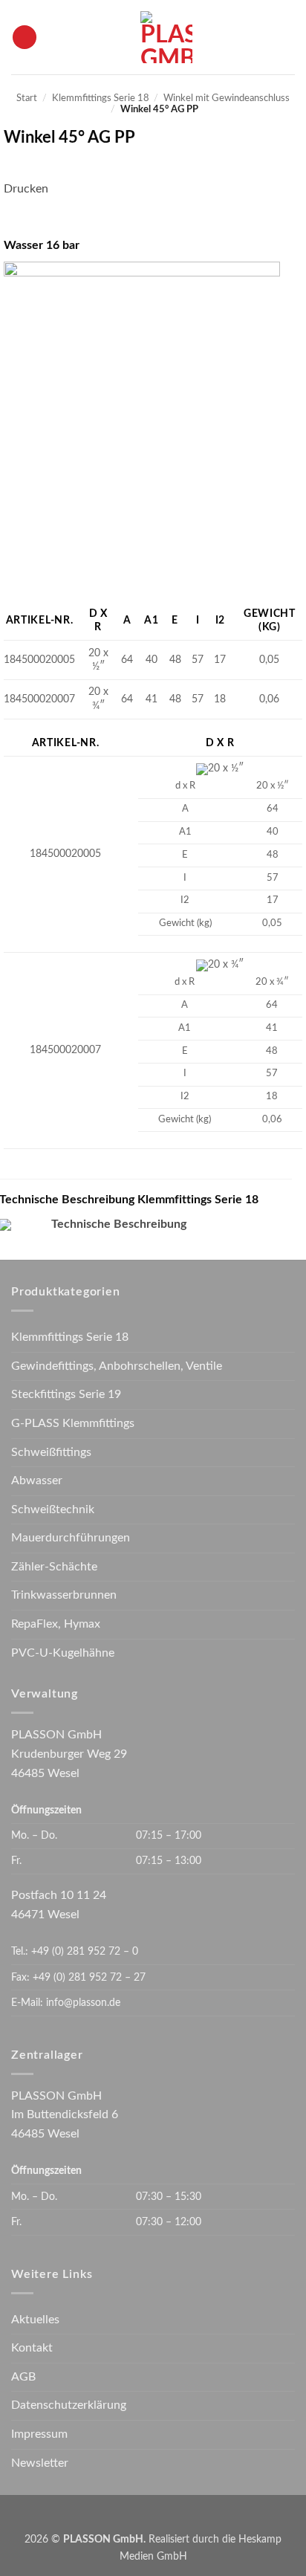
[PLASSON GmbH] (166, 37)
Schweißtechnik (53, 1509)
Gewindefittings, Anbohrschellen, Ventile (117, 1366)
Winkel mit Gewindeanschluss (227, 98)
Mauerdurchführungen (71, 1538)
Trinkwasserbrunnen (64, 1595)
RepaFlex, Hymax (56, 1624)
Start (27, 98)
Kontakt (32, 2348)
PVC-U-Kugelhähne (63, 1653)
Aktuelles (35, 2320)
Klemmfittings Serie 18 (101, 98)
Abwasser (37, 1480)
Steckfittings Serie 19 (66, 1394)
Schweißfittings (51, 1452)
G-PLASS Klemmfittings (73, 1423)
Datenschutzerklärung (69, 2405)
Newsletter (40, 2463)
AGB (23, 2377)
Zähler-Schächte (54, 1567)
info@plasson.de (83, 2003)
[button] (25, 38)
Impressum (39, 2434)
